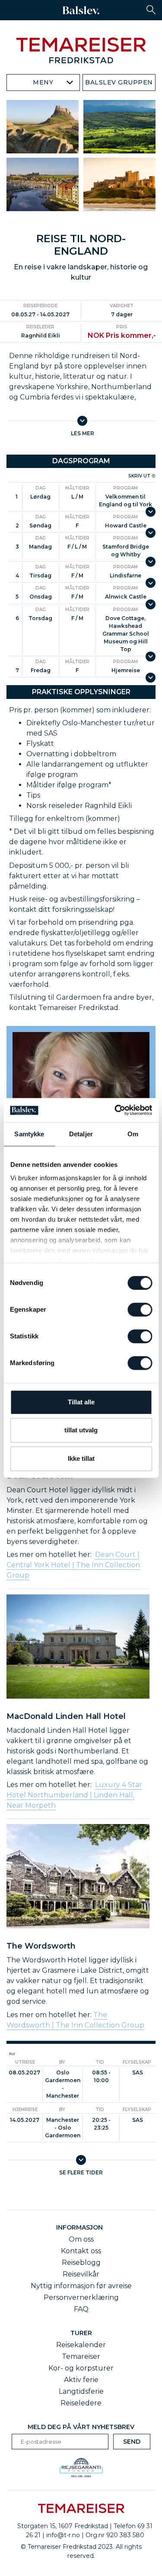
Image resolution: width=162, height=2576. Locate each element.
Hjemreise (25, 2110)
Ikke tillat (81, 1458)
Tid (100, 2062)
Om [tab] (133, 1134)
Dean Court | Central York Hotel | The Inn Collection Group (73, 1565)
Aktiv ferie (81, 2380)
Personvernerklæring (81, 2297)
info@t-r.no (63, 2535)
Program (125, 488)
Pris (122, 327)
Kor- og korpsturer (81, 2368)
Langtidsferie (81, 2391)
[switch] (140, 1310)
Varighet (122, 306)
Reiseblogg (81, 2263)
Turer (81, 2333)
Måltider (77, 488)
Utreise (25, 2062)
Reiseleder (40, 327)
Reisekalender (81, 2345)
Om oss (81, 2239)
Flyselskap (137, 2062)
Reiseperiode (40, 306)
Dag (41, 488)
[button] (151, 10)
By (62, 2062)
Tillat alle (81, 1402)
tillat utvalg (81, 1430)
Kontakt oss (81, 2251)
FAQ (81, 2309)
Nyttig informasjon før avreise (81, 2286)
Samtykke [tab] (29, 1134)
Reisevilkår (81, 2274)
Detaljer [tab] (81, 1134)
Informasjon (81, 2227)
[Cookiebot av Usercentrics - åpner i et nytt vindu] (115, 1110)
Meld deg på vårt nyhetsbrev (81, 2427)
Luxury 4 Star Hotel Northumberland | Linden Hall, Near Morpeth (74, 1795)
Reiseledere (81, 2403)
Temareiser (81, 2356)
